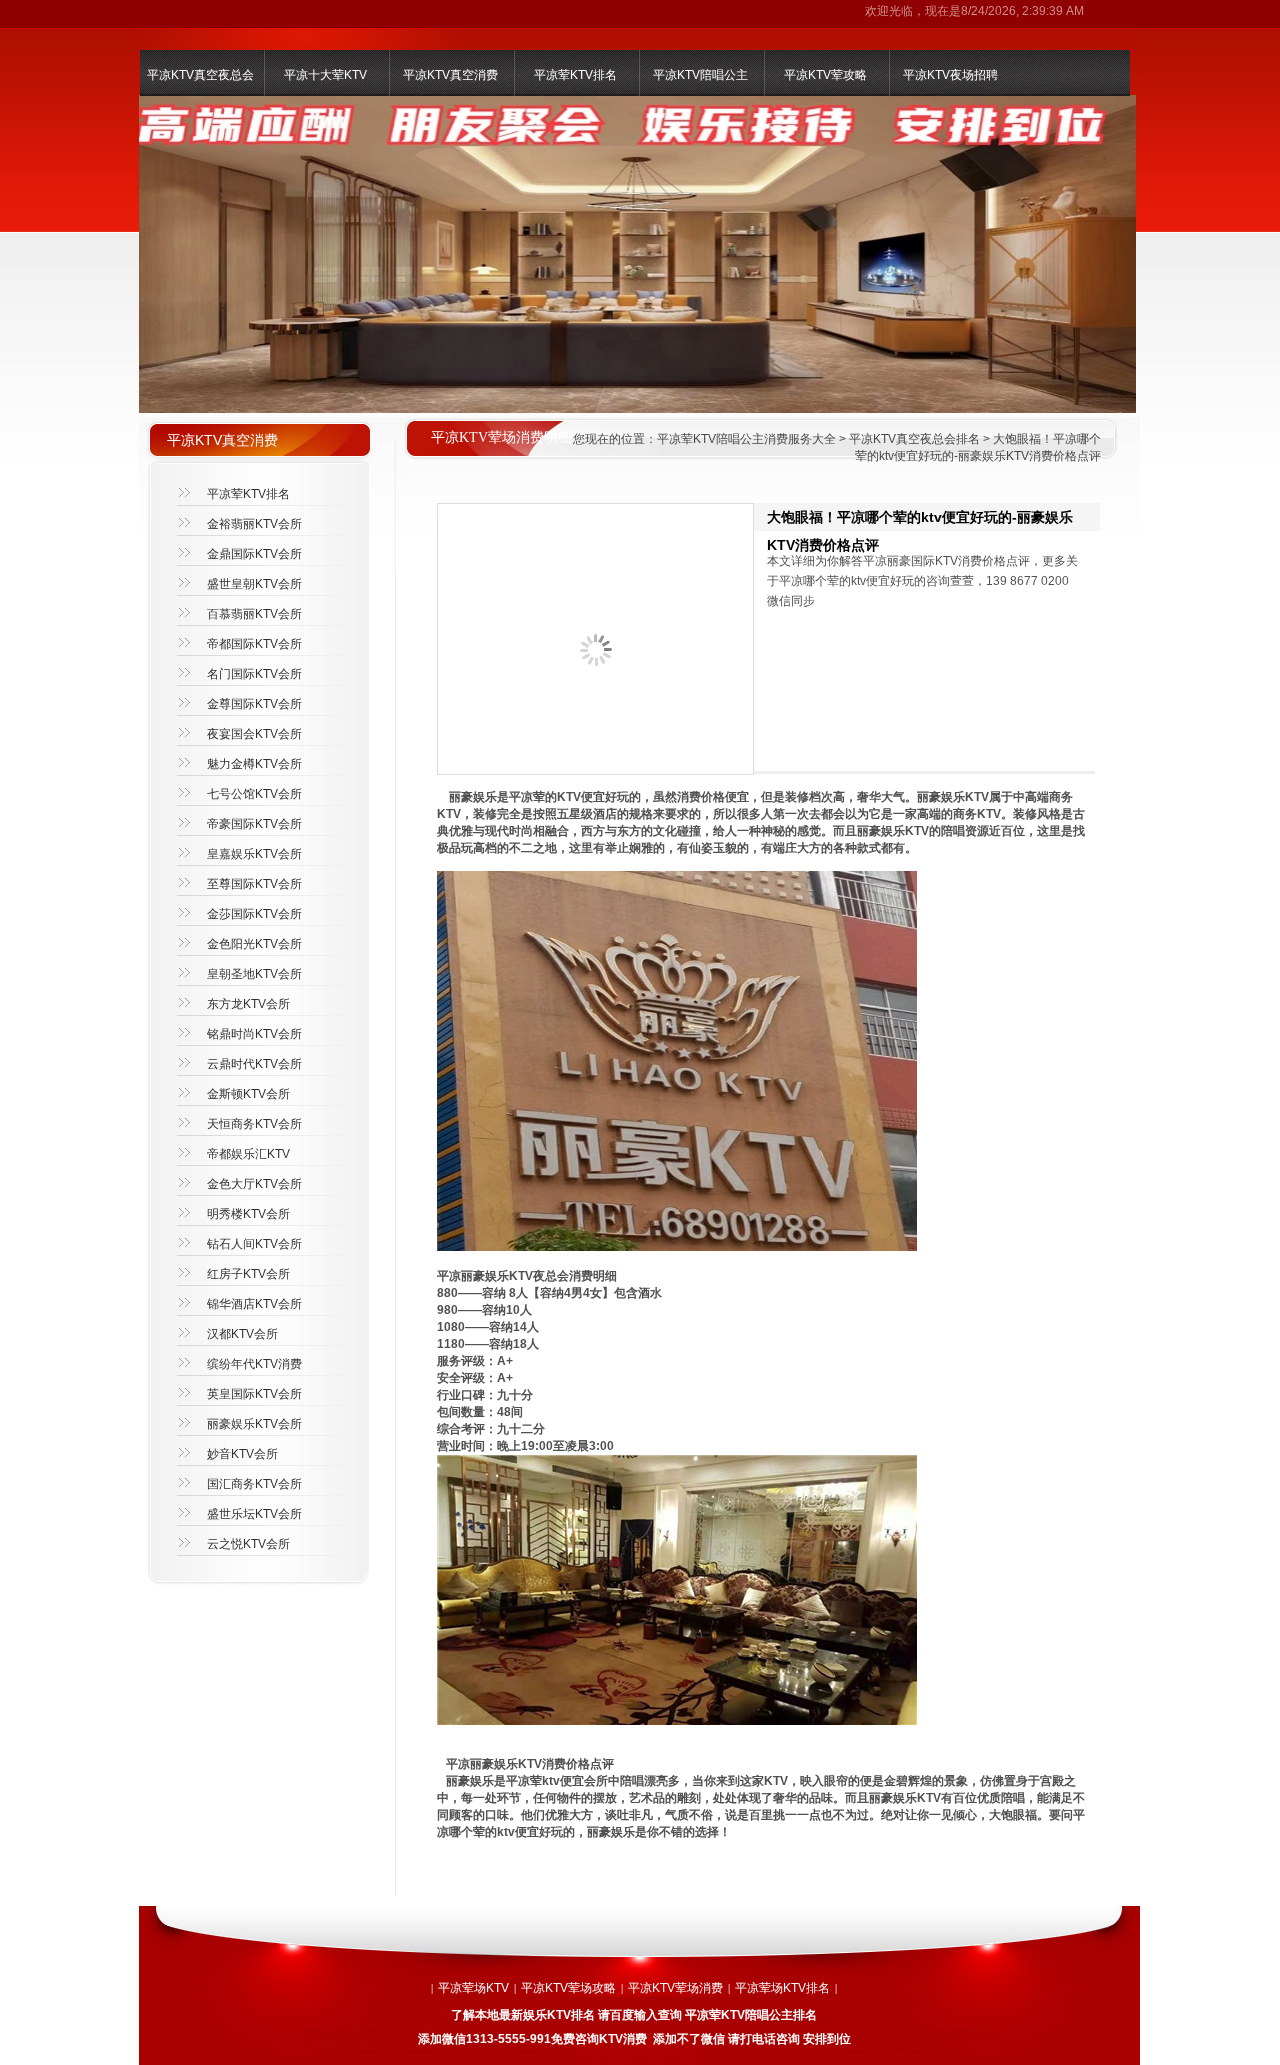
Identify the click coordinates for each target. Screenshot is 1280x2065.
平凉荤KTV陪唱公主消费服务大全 (746, 439)
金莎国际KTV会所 (254, 914)
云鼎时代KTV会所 (254, 1064)
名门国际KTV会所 (254, 674)
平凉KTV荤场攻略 (568, 1988)
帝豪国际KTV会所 (254, 824)
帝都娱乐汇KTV (248, 1154)
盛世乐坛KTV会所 (254, 1514)
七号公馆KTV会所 (254, 794)
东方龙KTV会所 (248, 1004)
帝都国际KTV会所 (254, 644)
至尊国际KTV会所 (254, 884)
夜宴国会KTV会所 (254, 734)
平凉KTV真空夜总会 (200, 75)
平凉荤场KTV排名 (782, 1988)
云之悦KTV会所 (248, 1544)
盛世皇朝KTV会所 (254, 584)
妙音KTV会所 (242, 1454)
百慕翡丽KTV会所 (254, 614)
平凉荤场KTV (473, 1988)
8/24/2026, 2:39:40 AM (1022, 11)
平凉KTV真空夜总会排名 (914, 439)
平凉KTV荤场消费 (675, 1988)
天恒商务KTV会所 (254, 1124)
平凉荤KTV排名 (575, 75)
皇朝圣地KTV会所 (254, 974)
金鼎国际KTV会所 (254, 554)
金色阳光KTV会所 (254, 944)
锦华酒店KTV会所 (254, 1304)
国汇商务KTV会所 (254, 1484)
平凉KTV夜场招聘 (950, 75)
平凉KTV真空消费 (450, 75)
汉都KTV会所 (242, 1334)
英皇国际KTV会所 (254, 1394)
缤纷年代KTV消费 (254, 1364)
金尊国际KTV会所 (254, 704)
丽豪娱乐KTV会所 (254, 1424)
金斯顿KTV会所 (248, 1094)
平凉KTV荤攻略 (825, 75)
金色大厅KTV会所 (254, 1184)
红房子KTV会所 (248, 1274)
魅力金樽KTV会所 (254, 764)
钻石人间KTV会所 (254, 1244)
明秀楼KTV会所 (248, 1214)
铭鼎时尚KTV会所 (254, 1034)
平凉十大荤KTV (325, 75)
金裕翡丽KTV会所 (254, 524)
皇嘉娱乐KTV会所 (254, 854)
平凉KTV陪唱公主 (700, 75)
